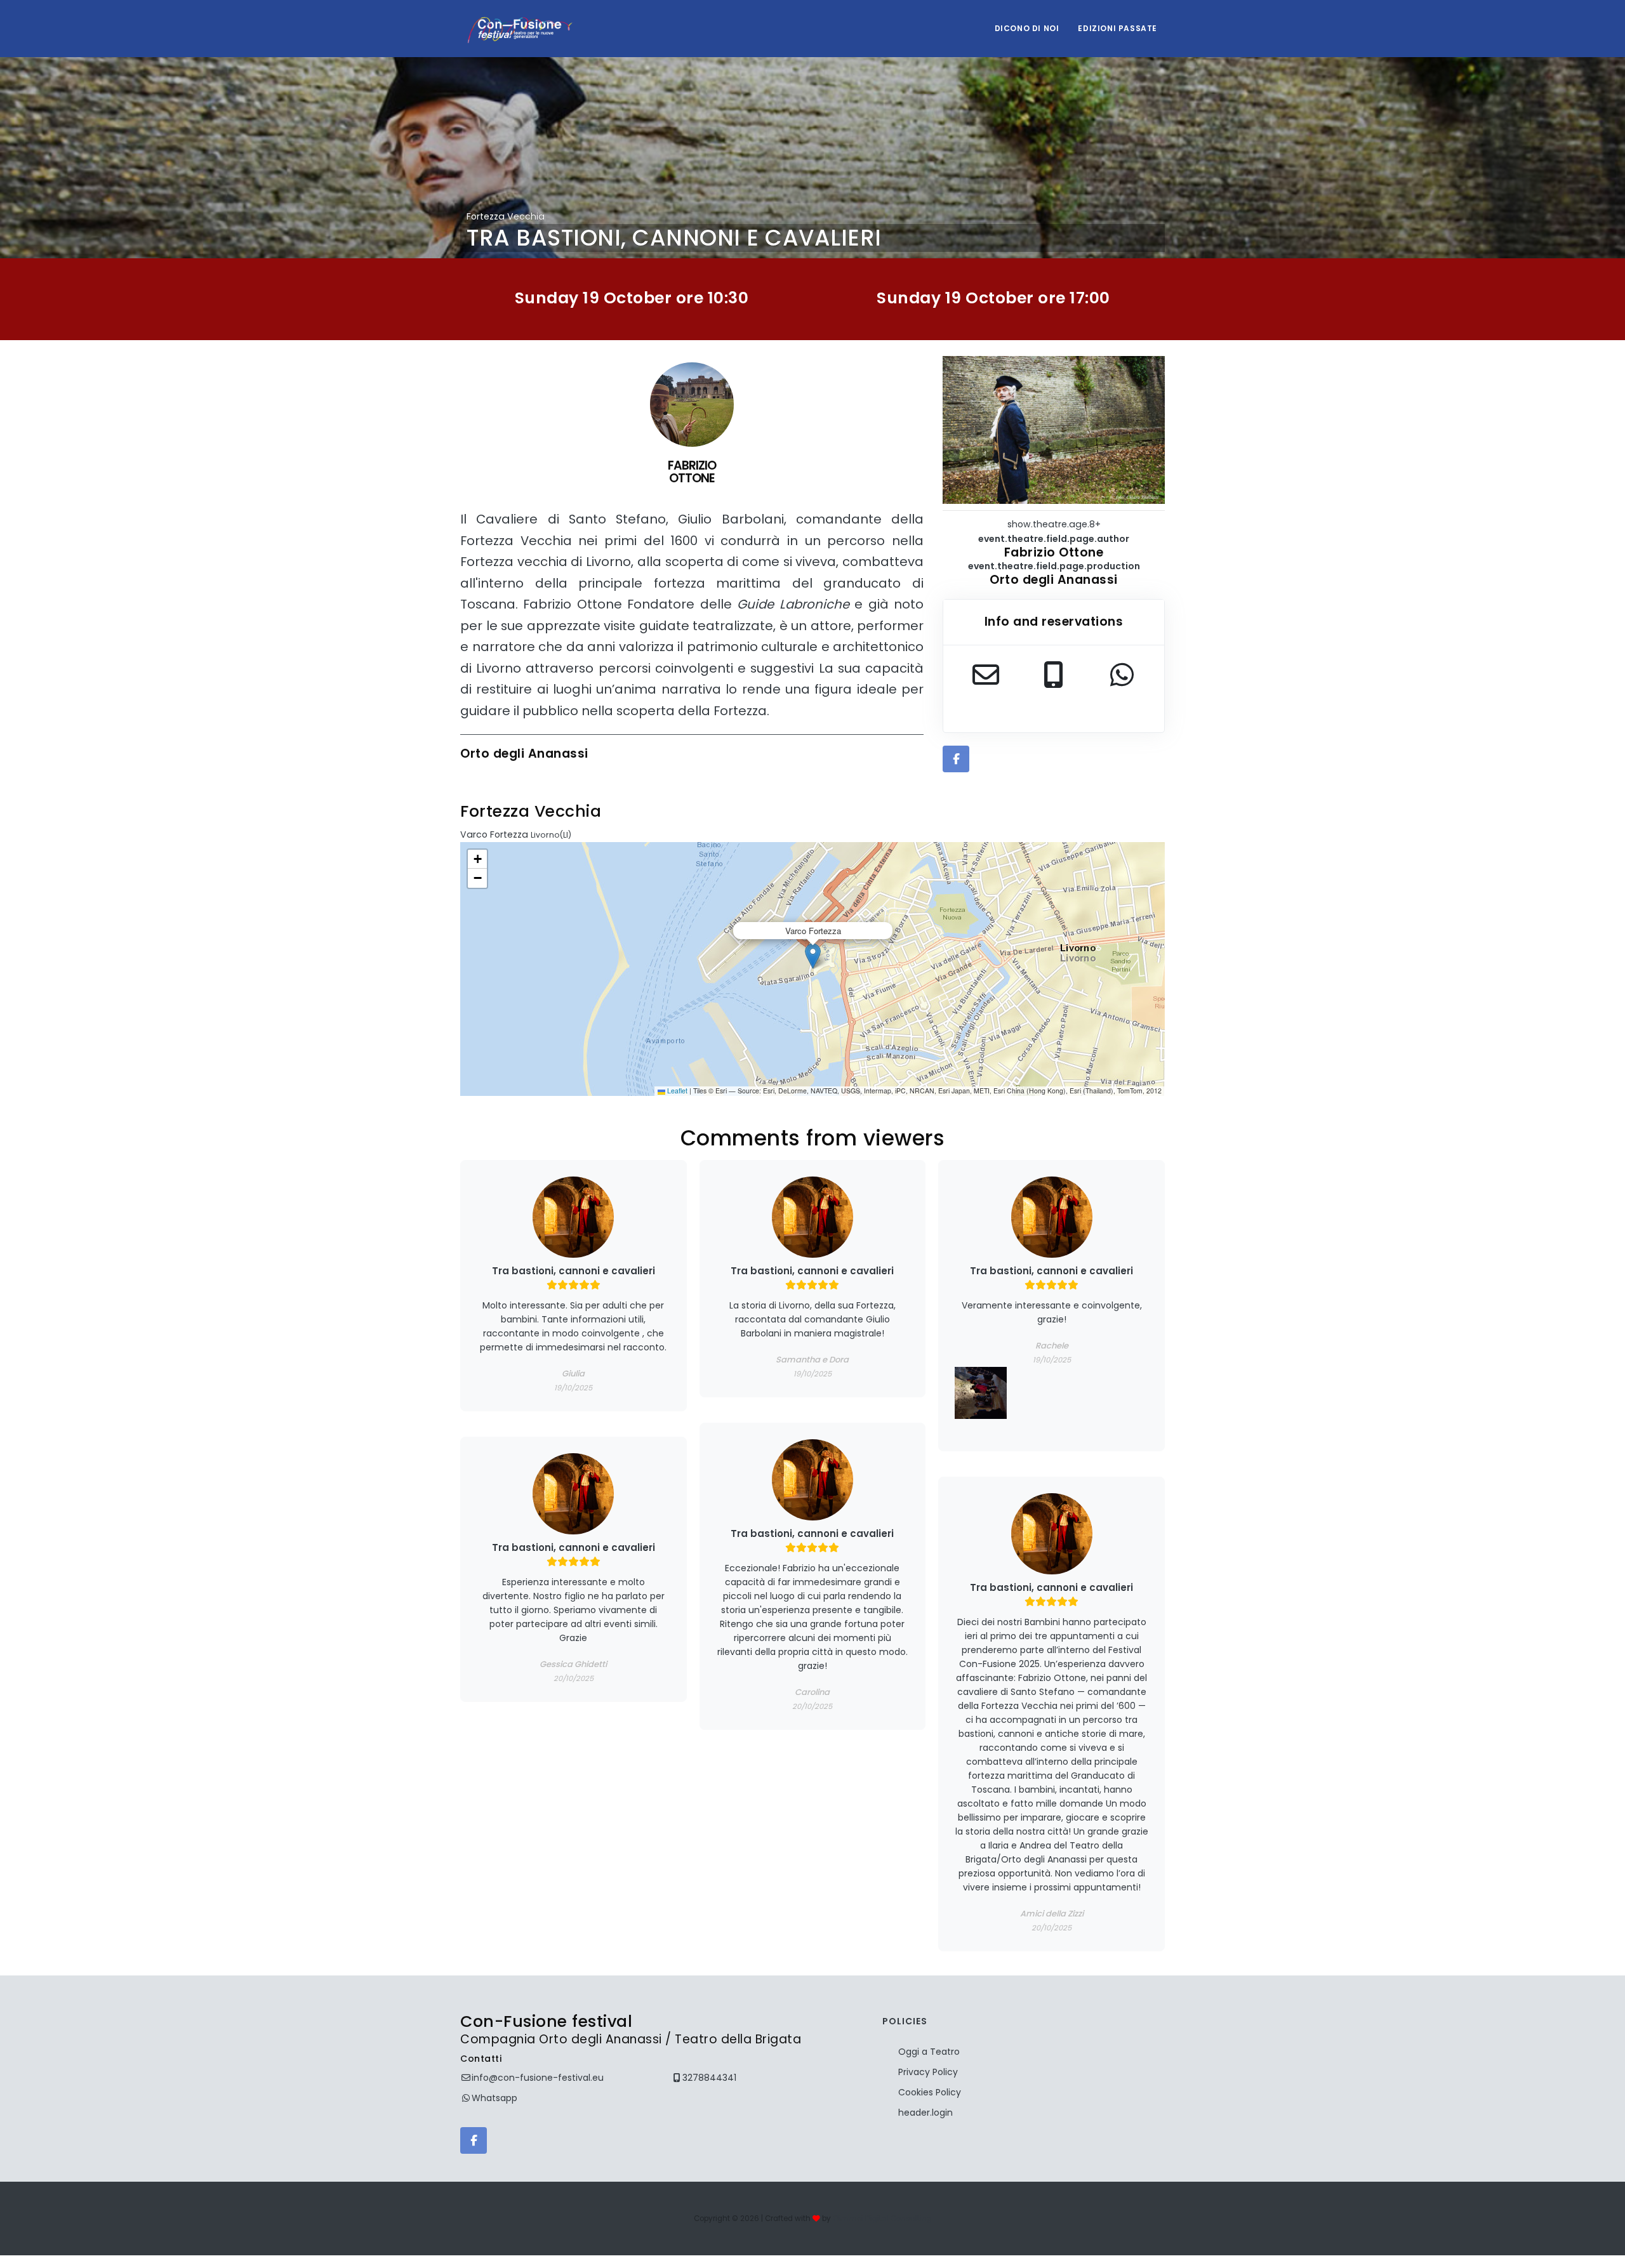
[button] (813, 956)
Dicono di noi (1027, 28)
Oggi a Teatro (929, 2052)
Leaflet (676, 1091)
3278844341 (709, 2078)
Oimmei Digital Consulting (882, 2219)
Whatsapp (494, 2098)
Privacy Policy (928, 2072)
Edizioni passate (1118, 28)
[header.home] (520, 29)
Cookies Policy (930, 2092)
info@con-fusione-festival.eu (538, 2078)
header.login (925, 2113)
